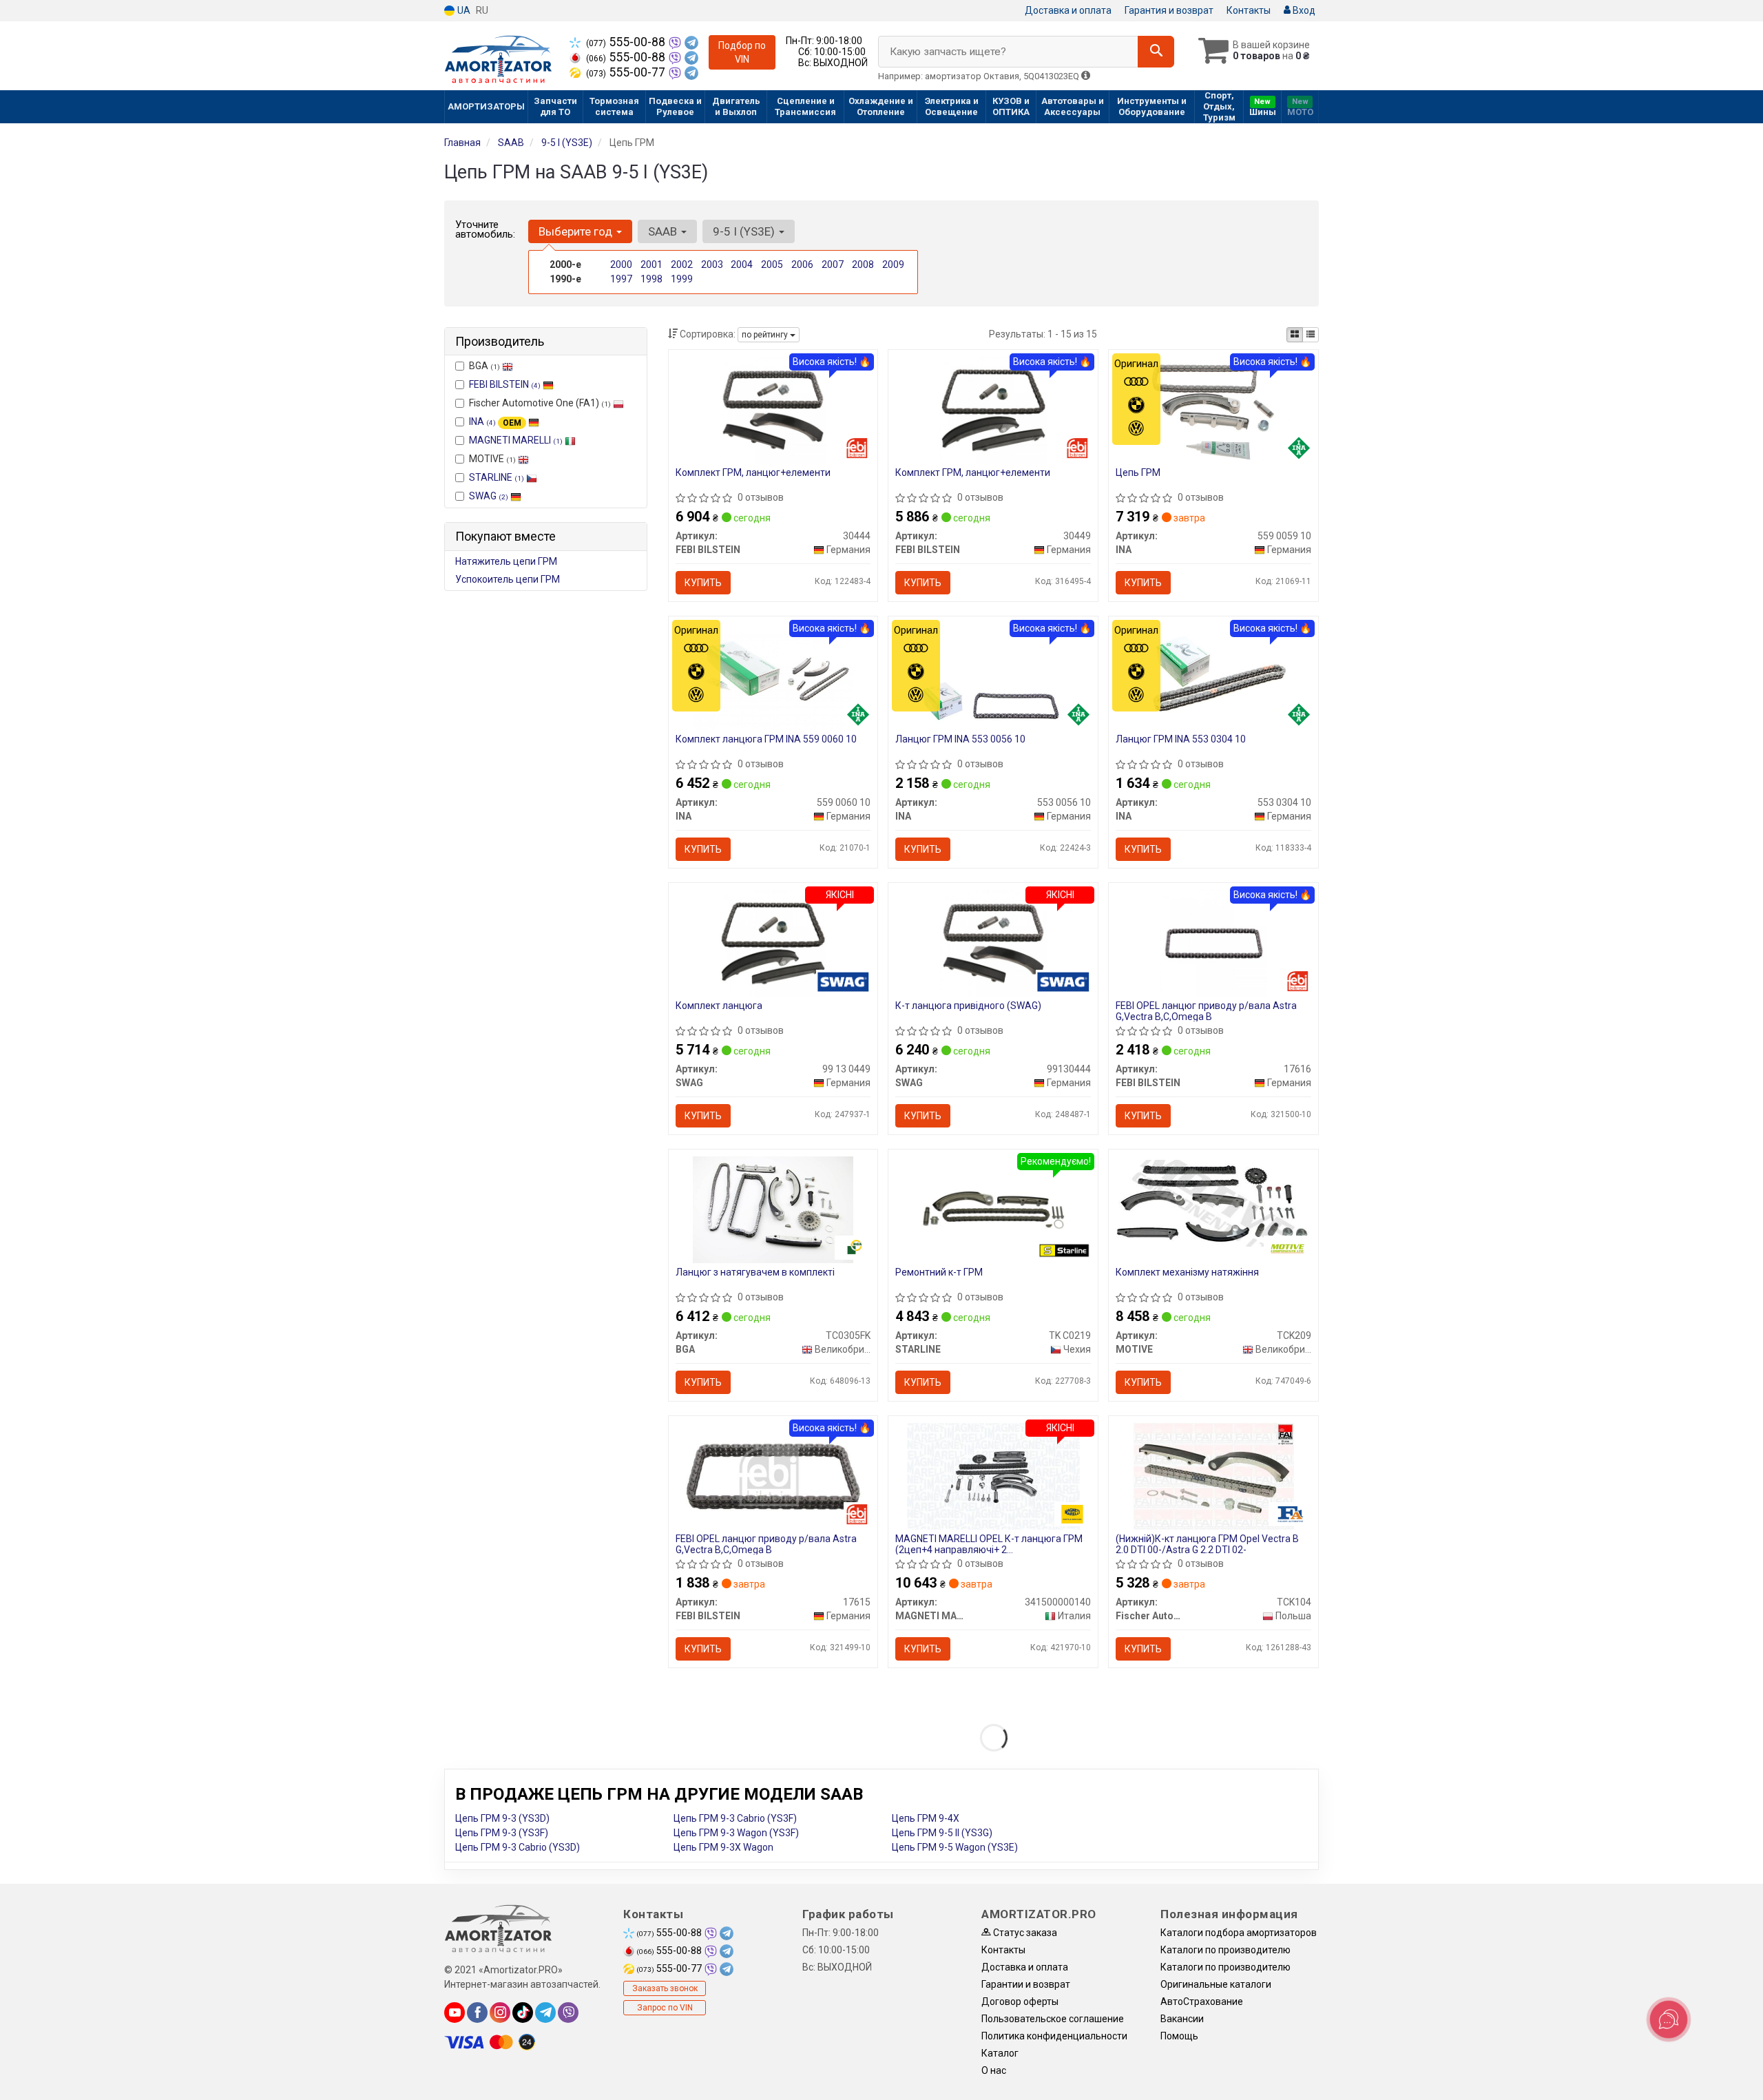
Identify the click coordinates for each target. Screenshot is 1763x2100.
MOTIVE (492, 459)
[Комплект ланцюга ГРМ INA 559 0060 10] (773, 676)
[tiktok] (523, 2013)
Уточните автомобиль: (485, 229)
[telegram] (545, 2013)
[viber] (568, 2013)
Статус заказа (1024, 1933)
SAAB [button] (664, 231)
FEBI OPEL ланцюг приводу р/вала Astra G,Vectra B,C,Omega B (1206, 1011)
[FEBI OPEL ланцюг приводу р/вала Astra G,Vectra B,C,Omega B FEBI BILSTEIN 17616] (1214, 942)
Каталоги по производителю (1225, 1950)
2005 (772, 264)
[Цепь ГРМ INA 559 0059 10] (1213, 409)
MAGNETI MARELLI (516, 440)
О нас (994, 2070)
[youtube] (455, 2013)
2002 (682, 264)
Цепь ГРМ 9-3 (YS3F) (502, 1833)
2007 (833, 264)
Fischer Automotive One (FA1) (540, 403)
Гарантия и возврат (1169, 10)
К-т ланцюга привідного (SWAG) (968, 1006)
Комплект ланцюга (719, 1006)
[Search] (1156, 52)
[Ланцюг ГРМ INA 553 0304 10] (1213, 676)
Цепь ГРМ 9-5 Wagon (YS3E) (955, 1847)
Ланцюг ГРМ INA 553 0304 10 (1181, 739)
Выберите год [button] (577, 231)
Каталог (1000, 2053)
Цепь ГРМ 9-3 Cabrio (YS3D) (518, 1847)
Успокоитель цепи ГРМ (508, 579)
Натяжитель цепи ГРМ (506, 561)
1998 (651, 279)
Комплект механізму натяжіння (1187, 1272)
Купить (703, 583)
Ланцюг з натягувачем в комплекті (755, 1272)
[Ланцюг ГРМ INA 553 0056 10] (993, 676)
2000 (621, 264)
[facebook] (477, 2013)
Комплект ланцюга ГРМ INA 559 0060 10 (766, 739)
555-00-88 (627, 42)
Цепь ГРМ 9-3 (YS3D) (502, 1818)
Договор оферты (1020, 2002)
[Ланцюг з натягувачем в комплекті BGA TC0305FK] (773, 1209)
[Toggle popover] (1669, 2019)
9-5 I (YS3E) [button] (745, 231)
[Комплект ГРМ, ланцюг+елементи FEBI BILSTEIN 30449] (993, 409)
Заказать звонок (665, 1988)
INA (495, 422)
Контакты (1249, 10)
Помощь (1179, 2036)
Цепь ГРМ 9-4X (926, 1818)
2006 (802, 264)
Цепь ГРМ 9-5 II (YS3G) (942, 1833)
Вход (1303, 10)
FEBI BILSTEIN (505, 384)
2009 (893, 264)
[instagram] (500, 2013)
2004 (742, 264)
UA (463, 10)
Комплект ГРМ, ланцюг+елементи (753, 472)
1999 (682, 279)
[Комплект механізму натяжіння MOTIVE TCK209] (1213, 1203)
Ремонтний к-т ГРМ (939, 1272)
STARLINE (497, 477)
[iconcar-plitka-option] (1295, 335)
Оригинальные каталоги (1216, 1984)
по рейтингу (766, 335)
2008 (863, 264)
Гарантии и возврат (1026, 1984)
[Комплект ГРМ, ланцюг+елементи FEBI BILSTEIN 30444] (773, 409)
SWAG (489, 496)
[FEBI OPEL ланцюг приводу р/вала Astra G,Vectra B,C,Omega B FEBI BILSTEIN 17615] (773, 1475)
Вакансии (1182, 2019)
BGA (484, 366)
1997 (621, 279)
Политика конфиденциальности (1054, 2036)
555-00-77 (627, 72)
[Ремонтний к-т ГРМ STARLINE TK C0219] (993, 1209)
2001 (651, 264)
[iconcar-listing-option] (1311, 335)
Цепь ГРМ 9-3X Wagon (723, 1847)
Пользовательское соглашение (1053, 2019)
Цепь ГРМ (1138, 472)
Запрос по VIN (665, 2008)
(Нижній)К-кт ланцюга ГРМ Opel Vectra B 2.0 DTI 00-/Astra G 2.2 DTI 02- (1207, 1544)
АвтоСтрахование (1202, 2002)
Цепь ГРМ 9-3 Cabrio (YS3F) (735, 1818)
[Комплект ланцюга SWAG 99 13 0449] (773, 942)
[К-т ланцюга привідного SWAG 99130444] (993, 942)
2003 (712, 264)
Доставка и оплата (1068, 10)
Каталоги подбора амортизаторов (1239, 1933)
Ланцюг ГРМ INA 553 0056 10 (960, 739)
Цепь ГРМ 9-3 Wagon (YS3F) (736, 1833)
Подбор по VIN (742, 52)
